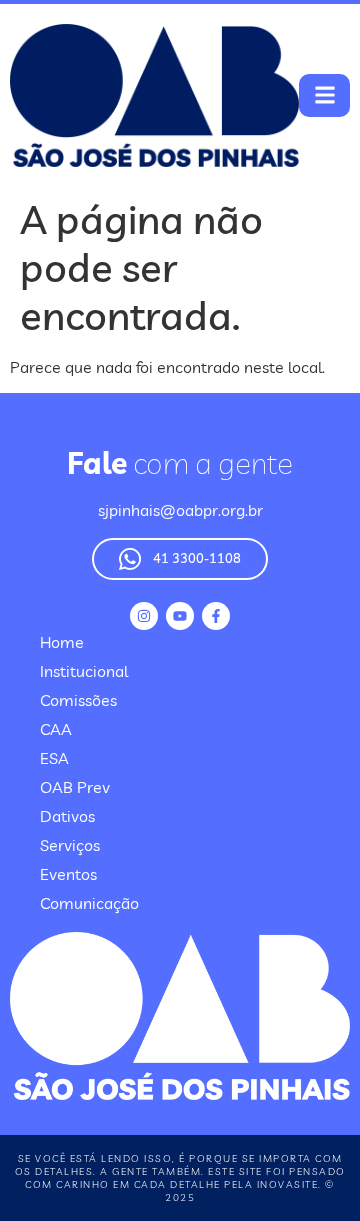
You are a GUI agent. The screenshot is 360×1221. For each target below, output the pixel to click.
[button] (324, 95)
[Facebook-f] (216, 616)
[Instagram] (144, 616)
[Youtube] (180, 616)
